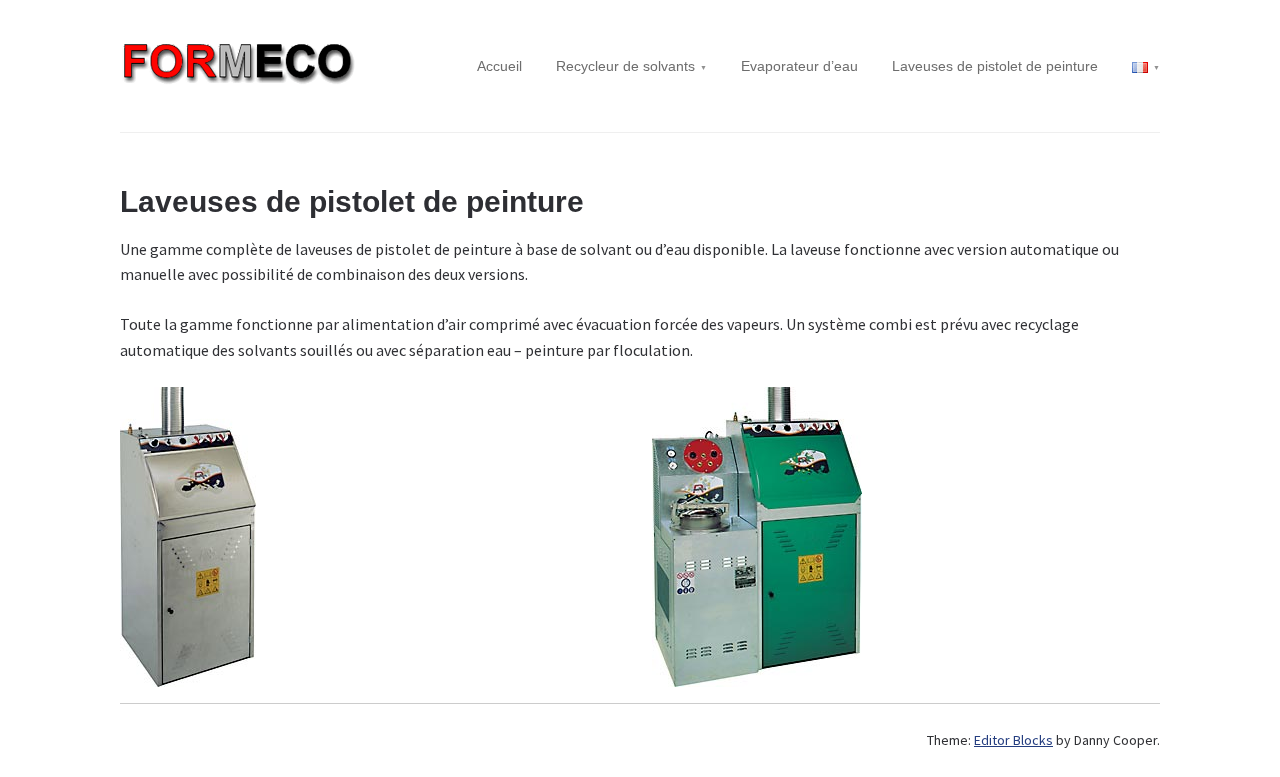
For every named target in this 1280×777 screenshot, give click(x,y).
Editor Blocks (1013, 740)
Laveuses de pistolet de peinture (995, 66)
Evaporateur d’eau (799, 66)
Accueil (499, 66)
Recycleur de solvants (625, 66)
